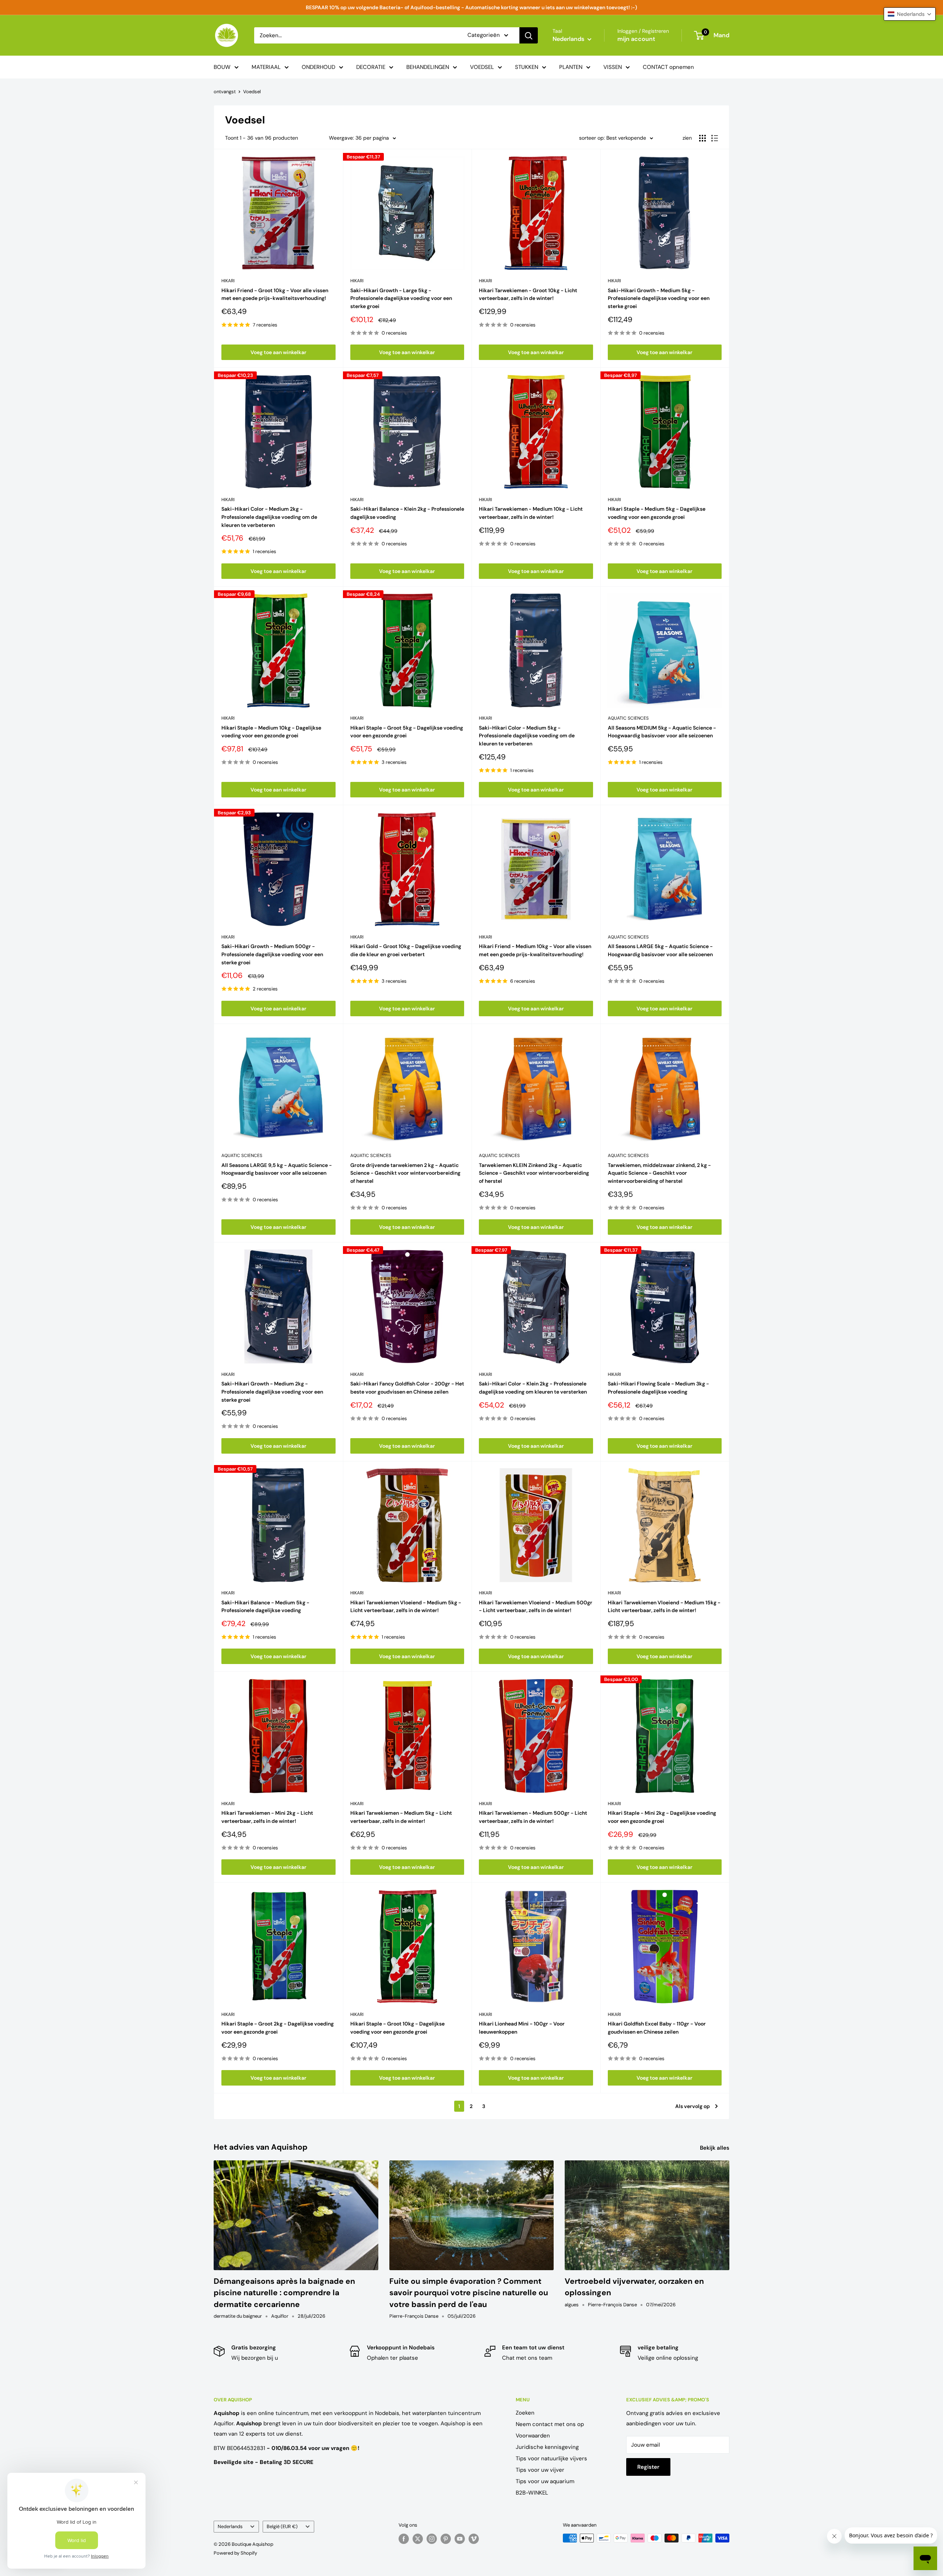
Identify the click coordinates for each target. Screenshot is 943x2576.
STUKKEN (527, 67)
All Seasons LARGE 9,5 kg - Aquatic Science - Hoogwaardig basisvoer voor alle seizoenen (277, 1169)
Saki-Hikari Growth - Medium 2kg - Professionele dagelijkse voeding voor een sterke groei (272, 1392)
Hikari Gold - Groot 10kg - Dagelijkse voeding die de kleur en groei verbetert (406, 950)
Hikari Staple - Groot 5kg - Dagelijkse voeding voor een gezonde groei (407, 732)
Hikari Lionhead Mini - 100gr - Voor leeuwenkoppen (522, 2028)
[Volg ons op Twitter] (418, 2539)
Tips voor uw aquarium (545, 2481)
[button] (910, 14)
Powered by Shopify (235, 2553)
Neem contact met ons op (550, 2424)
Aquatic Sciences (628, 718)
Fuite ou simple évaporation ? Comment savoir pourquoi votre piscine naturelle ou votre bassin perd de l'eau (469, 2293)
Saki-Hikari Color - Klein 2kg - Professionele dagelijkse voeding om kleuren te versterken (533, 1388)
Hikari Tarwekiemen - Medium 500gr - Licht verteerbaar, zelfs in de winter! (533, 1817)
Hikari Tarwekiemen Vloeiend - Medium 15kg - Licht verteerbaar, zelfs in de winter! (664, 1607)
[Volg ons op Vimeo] (474, 2539)
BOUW (222, 67)
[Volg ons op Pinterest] (446, 2539)
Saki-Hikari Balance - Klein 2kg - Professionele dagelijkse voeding (407, 513)
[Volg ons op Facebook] (404, 2539)
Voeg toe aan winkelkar (278, 352)
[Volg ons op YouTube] (460, 2539)
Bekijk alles (715, 2148)
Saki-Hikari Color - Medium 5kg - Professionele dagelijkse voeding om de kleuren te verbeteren (527, 736)
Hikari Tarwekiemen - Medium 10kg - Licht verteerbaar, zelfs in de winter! (531, 513)
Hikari (228, 281)
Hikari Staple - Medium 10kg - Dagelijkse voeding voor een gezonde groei (271, 732)
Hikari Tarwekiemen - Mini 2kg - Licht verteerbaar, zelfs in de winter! (267, 1817)
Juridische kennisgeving (547, 2447)
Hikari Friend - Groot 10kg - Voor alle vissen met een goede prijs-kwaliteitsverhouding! (275, 294)
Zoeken (525, 2413)
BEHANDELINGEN (428, 67)
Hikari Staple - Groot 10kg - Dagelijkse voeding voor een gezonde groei (397, 2028)
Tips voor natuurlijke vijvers (551, 2458)
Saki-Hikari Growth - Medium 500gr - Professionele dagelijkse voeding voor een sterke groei (272, 954)
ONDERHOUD (318, 67)
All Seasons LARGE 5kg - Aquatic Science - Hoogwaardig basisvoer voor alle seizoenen (660, 950)
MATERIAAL (266, 67)
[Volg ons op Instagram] (432, 2539)
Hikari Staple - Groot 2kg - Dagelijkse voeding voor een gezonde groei (278, 2028)
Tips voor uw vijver (540, 2470)
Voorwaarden (533, 2436)
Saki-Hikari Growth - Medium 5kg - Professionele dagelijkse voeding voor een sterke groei (659, 298)
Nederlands (230, 2526)
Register (648, 2467)
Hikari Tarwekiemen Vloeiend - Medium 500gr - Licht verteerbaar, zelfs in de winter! (536, 1607)
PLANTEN (571, 67)
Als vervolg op (693, 2106)
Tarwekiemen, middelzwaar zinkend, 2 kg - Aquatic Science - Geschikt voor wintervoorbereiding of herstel (659, 1173)
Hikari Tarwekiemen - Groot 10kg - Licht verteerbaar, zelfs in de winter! (528, 294)
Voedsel (252, 92)
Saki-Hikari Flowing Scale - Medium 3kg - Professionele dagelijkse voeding (658, 1388)
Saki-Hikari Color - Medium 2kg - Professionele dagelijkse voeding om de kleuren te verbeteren (269, 517)
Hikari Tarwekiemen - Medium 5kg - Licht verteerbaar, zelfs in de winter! (401, 1817)
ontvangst (225, 92)
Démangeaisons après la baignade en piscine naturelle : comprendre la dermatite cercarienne (284, 2293)
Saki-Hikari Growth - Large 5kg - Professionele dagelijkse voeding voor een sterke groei (401, 298)
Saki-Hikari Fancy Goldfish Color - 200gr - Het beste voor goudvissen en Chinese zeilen (407, 1388)
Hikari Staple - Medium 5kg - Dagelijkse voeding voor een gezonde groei (657, 513)
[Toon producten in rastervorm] (702, 138)
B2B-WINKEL (532, 2493)
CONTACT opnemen (668, 67)
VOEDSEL (482, 67)
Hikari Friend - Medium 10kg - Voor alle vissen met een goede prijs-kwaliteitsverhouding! (535, 950)
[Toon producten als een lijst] (715, 138)
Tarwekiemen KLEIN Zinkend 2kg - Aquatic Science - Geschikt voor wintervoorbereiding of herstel (534, 1173)
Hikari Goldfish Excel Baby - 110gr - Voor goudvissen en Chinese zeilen (657, 2028)
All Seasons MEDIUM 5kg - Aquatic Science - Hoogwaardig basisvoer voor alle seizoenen (662, 732)
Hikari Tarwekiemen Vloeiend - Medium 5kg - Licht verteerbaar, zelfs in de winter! (406, 1607)
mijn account (636, 39)
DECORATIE (371, 67)
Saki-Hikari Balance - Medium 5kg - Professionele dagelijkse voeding (265, 1607)
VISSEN (613, 67)
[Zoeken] (529, 35)
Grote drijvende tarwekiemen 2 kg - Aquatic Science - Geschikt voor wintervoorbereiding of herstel (405, 1173)
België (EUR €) (282, 2526)
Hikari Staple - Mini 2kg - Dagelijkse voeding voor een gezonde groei (662, 1817)
